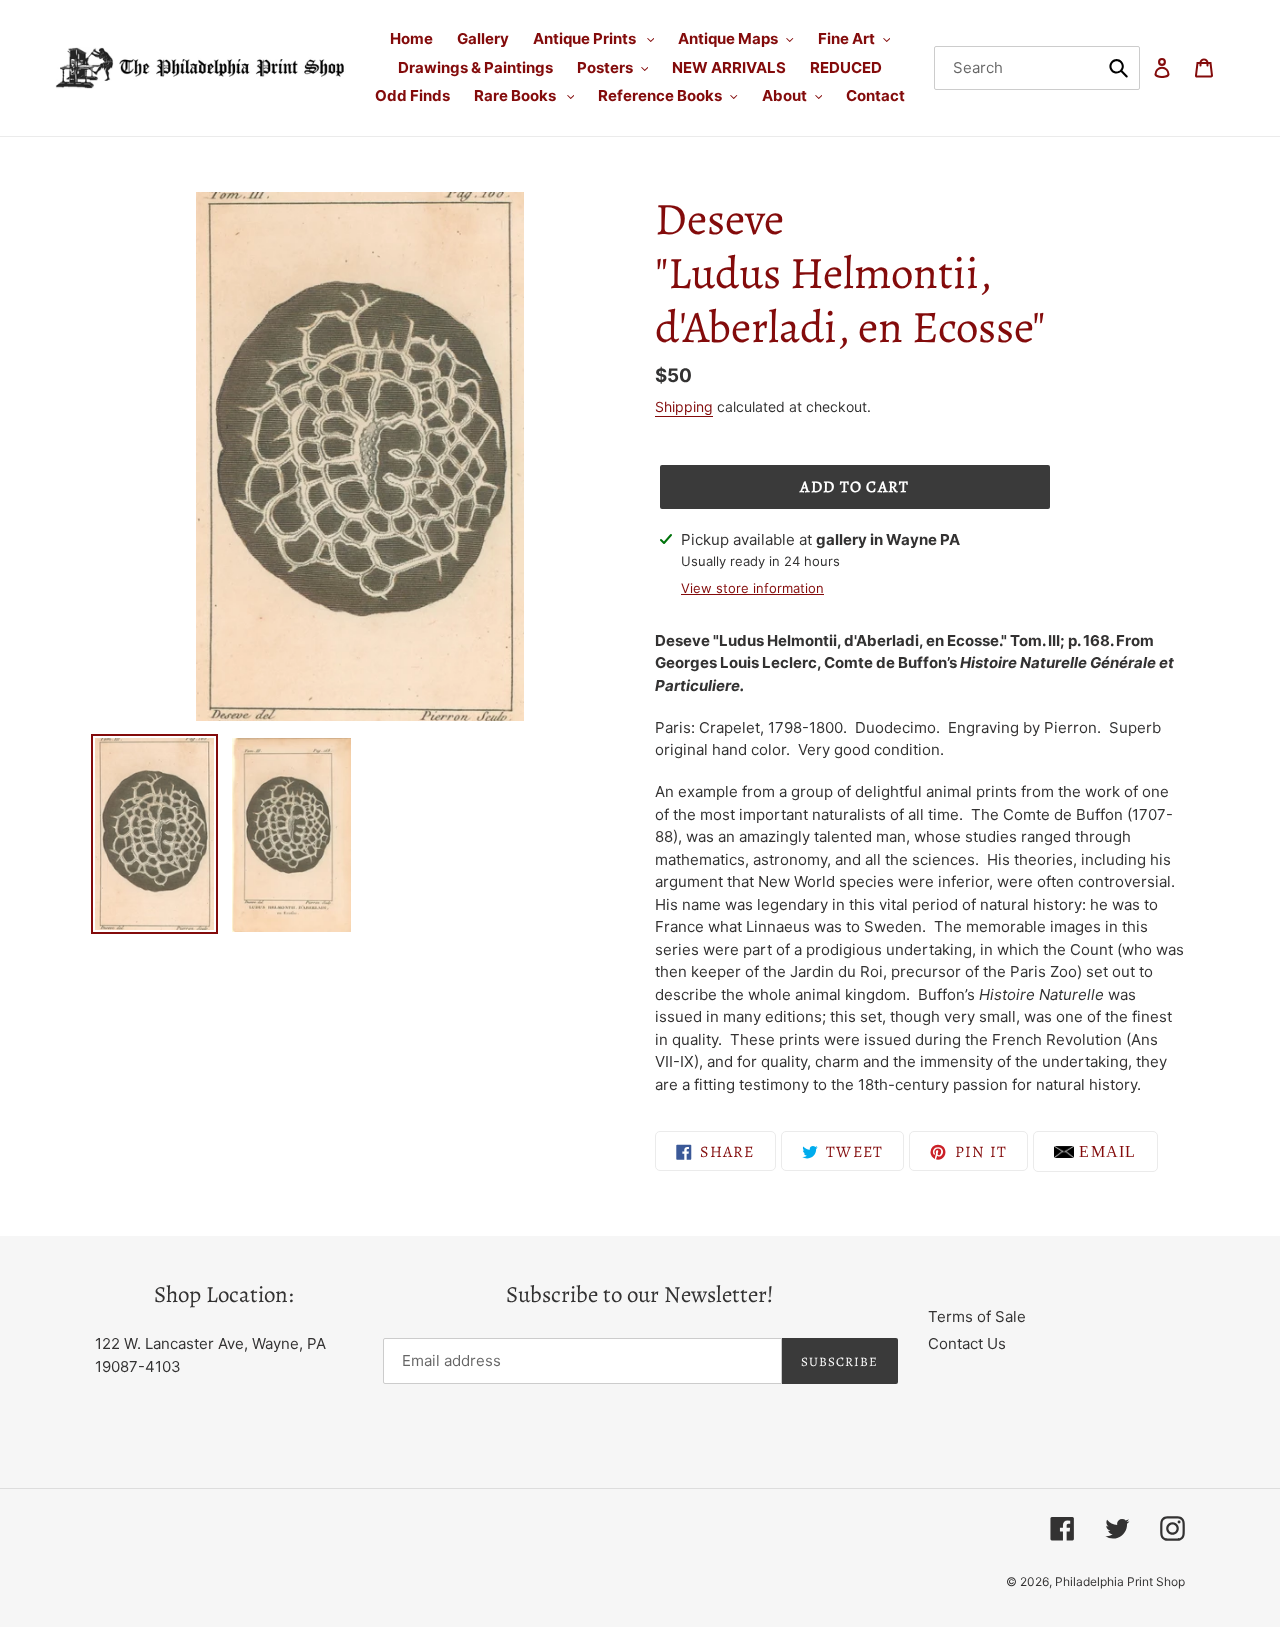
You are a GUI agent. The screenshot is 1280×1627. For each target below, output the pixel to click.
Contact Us (967, 1343)
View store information (752, 588)
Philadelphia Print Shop (1120, 1581)
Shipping (684, 406)
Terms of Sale (977, 1316)
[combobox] (1037, 68)
